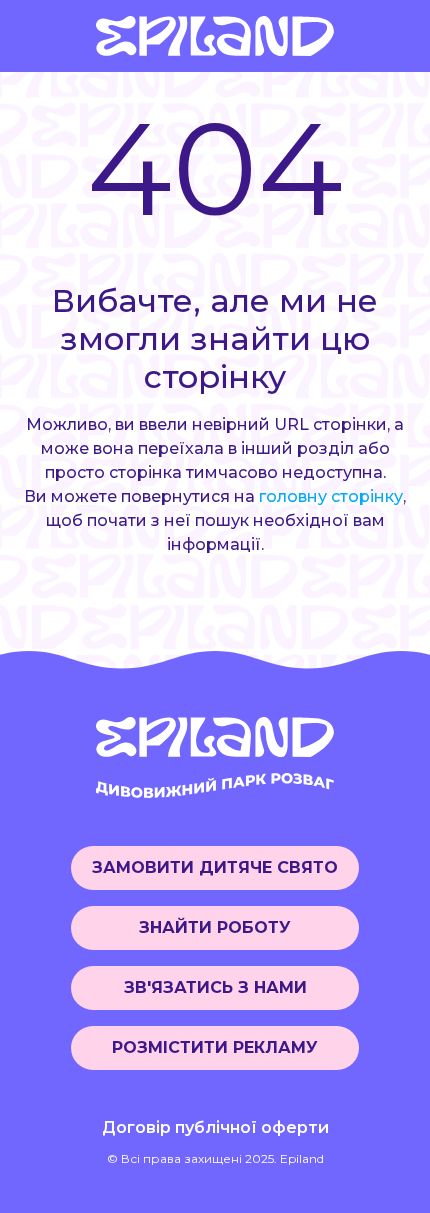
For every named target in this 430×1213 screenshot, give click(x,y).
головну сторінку (331, 496)
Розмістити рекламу (215, 1047)
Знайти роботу (215, 927)
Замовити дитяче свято (215, 867)
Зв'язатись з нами (215, 987)
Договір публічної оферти (215, 1127)
